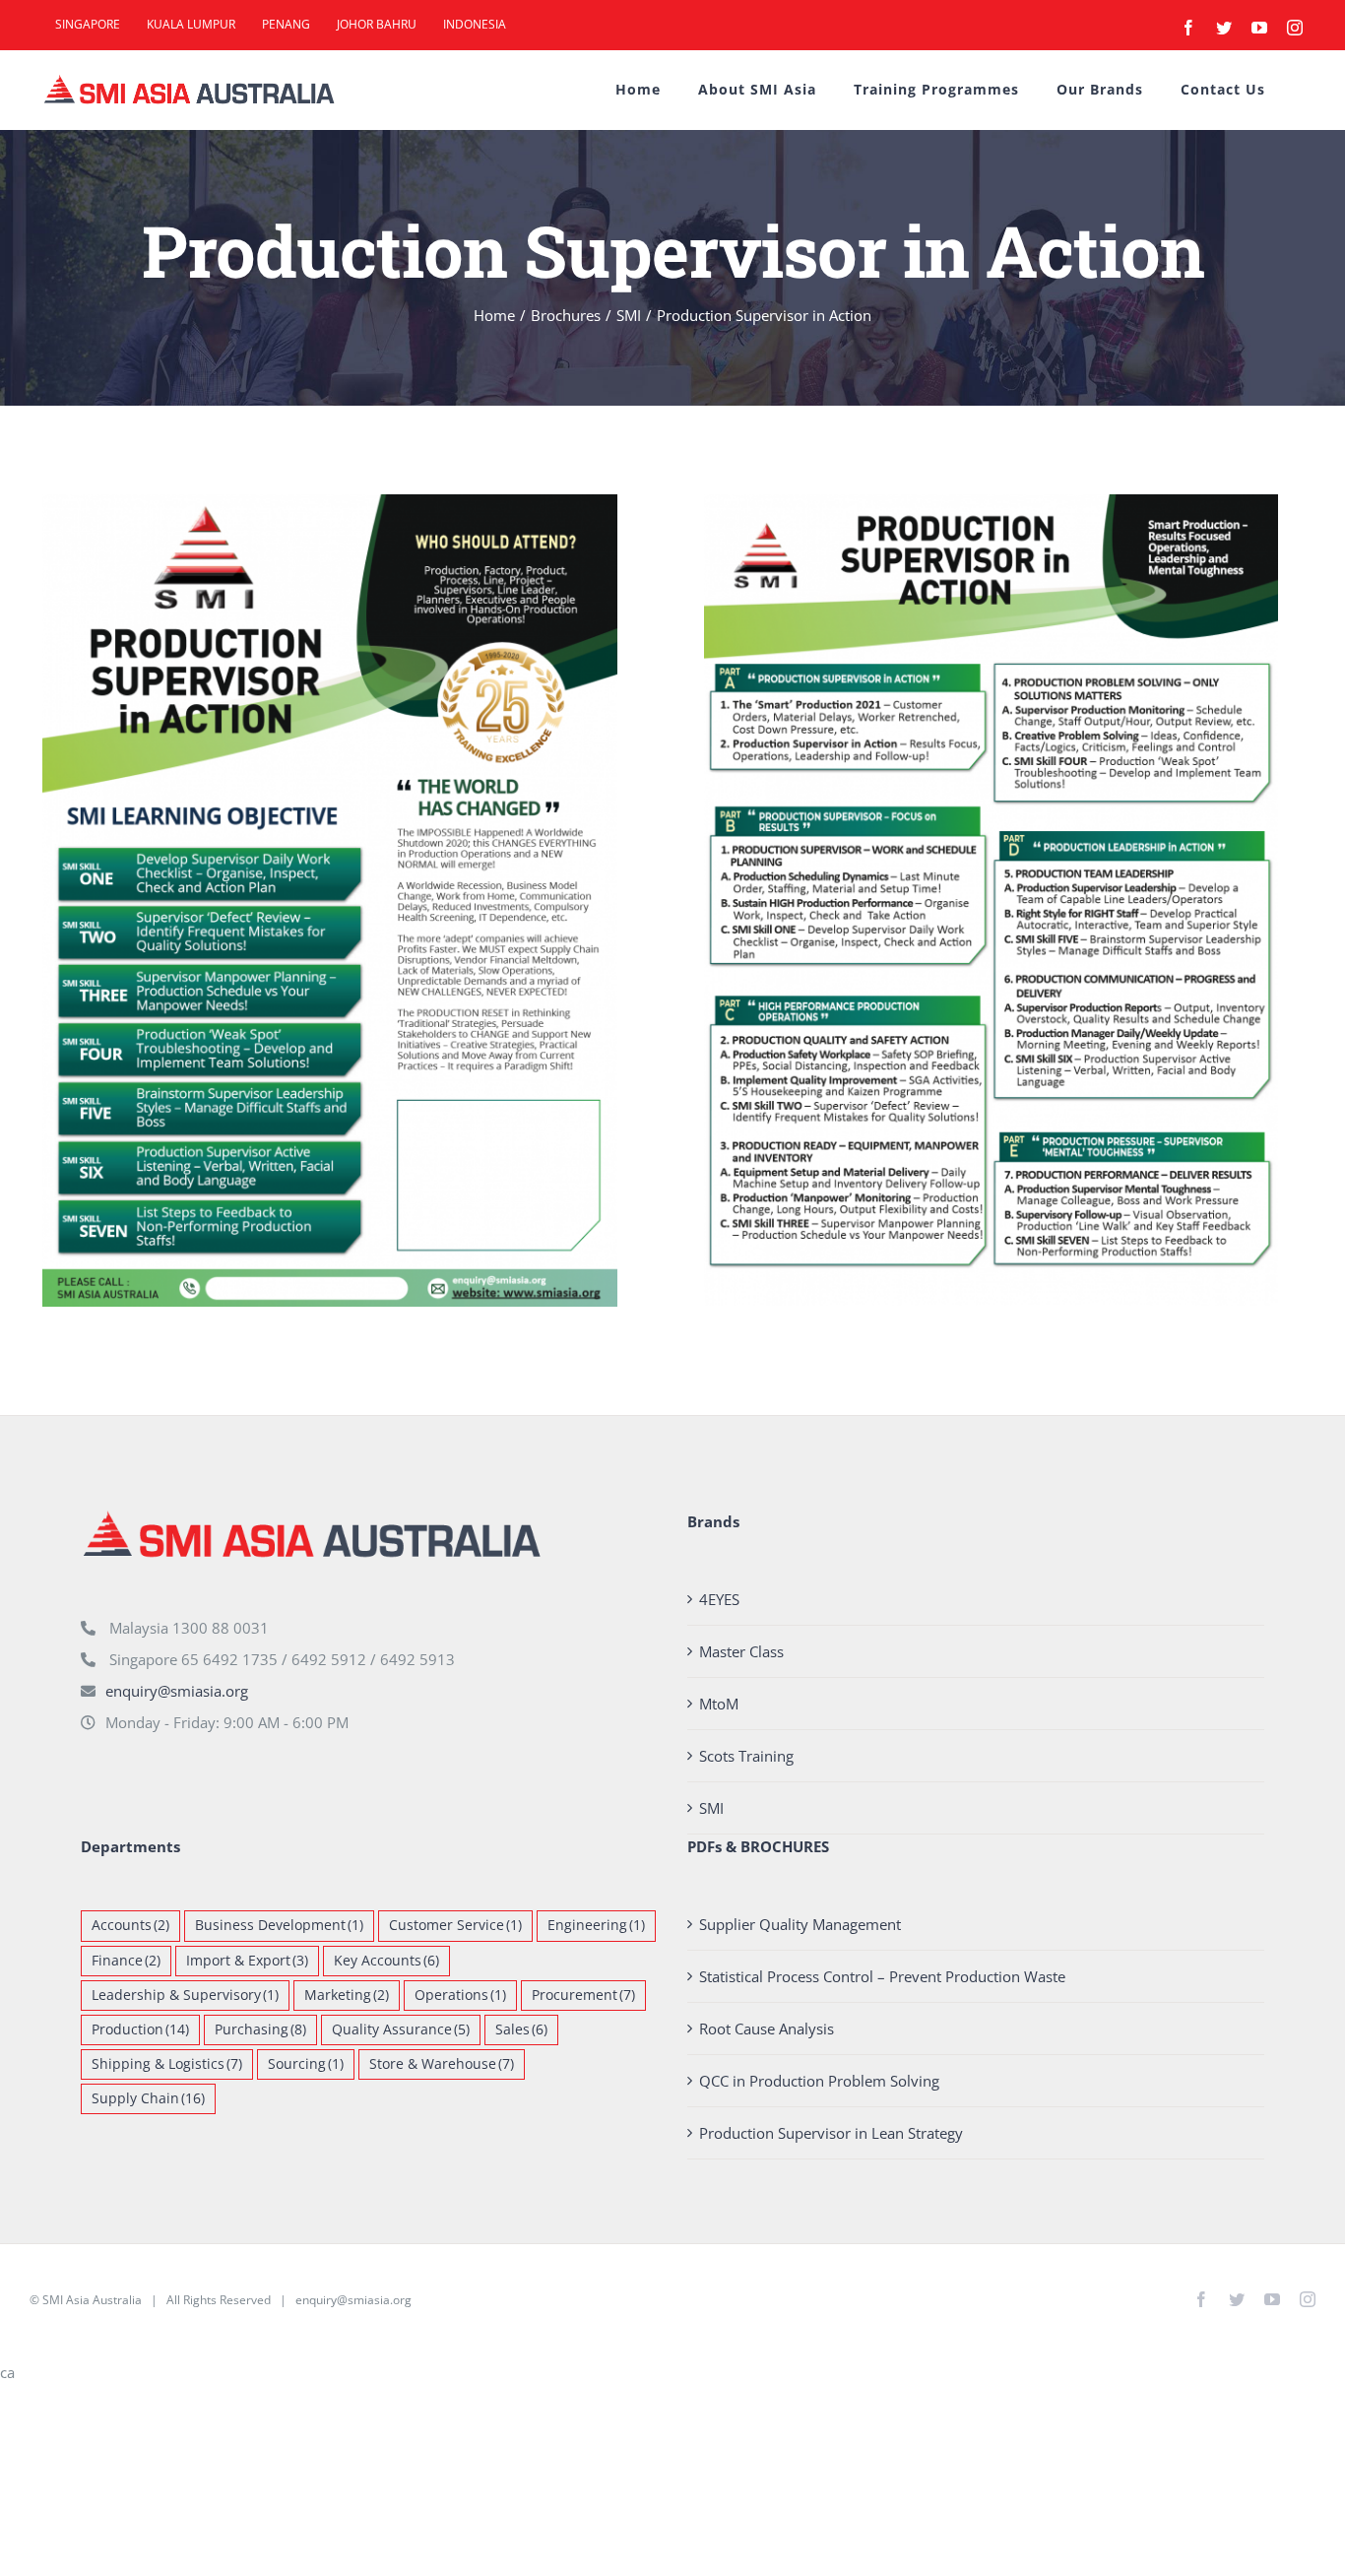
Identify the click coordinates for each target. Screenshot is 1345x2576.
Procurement (583, 1995)
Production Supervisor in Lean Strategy (831, 2133)
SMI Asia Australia (92, 2300)
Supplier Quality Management (800, 1924)
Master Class (741, 1651)
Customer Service (455, 1925)
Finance (126, 1961)
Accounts (130, 1925)
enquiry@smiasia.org (177, 1691)
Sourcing (306, 2064)
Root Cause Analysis (767, 2029)
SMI (711, 1808)
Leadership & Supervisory (185, 1995)
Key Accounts (386, 1961)
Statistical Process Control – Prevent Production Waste (882, 1976)
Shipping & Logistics (167, 2064)
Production (140, 2029)
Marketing (347, 1995)
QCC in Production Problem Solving (819, 2081)
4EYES (719, 1599)
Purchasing (260, 2029)
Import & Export (247, 1961)
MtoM (719, 1704)
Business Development (279, 1925)
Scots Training (746, 1756)
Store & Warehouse (442, 2064)
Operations (460, 1995)
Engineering (596, 1925)
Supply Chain (148, 2098)
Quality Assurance (401, 2029)
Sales (521, 2029)
